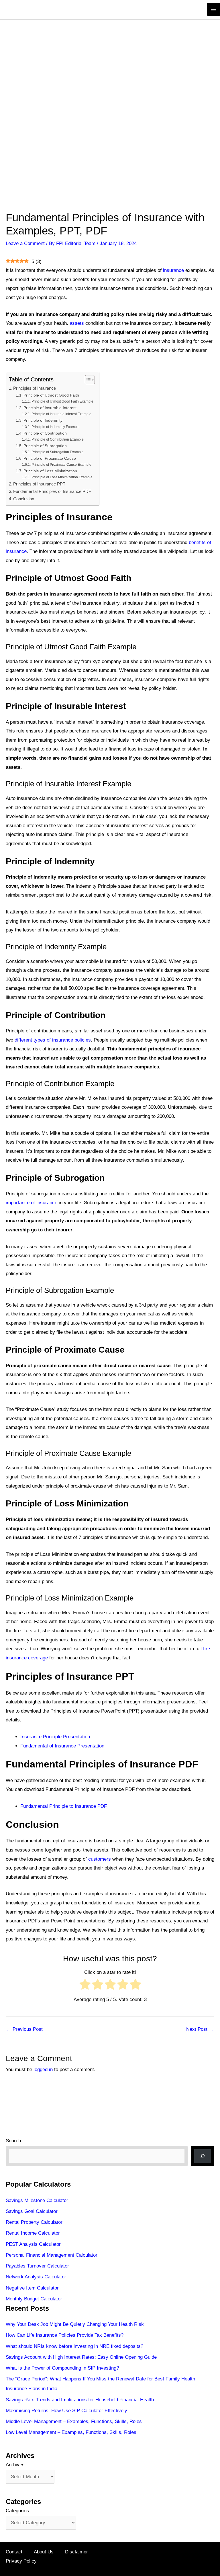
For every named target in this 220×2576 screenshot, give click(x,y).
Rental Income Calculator (33, 2233)
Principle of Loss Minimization (50, 471)
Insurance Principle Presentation (55, 1737)
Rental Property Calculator (34, 2222)
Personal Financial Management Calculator (52, 2255)
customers (100, 1859)
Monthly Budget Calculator (34, 2299)
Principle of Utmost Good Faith (51, 395)
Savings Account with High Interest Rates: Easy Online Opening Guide (81, 2357)
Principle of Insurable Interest (50, 408)
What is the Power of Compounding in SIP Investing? (62, 2368)
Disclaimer (76, 2552)
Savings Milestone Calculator (37, 2200)
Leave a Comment (25, 243)
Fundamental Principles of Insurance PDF (52, 491)
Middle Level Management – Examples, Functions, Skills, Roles (74, 2421)
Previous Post (24, 2029)
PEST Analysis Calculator (33, 2244)
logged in (43, 2070)
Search (13, 2141)
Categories (17, 2511)
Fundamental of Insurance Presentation (62, 1746)
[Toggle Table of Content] (87, 380)
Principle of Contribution (45, 433)
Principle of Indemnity (43, 420)
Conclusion (24, 499)
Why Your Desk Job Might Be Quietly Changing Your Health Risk (75, 2324)
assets (77, 323)
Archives (15, 2465)
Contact (14, 2552)
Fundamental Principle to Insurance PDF (64, 1806)
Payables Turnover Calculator (37, 2266)
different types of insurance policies (53, 1040)
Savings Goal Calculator (32, 2211)
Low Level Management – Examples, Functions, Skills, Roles (71, 2432)
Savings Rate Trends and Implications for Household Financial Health (80, 2400)
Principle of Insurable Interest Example (61, 414)
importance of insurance (32, 1203)
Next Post (200, 2029)
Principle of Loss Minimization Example (62, 477)
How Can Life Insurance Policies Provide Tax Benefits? (65, 2335)
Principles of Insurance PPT (39, 484)
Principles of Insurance (35, 388)
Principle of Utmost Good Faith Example (62, 401)
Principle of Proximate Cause (50, 458)
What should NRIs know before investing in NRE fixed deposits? (74, 2346)
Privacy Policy (21, 2561)
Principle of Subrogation (45, 446)
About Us (44, 2552)
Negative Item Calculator (32, 2288)
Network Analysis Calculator (36, 2277)
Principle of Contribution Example (57, 439)
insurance (173, 270)
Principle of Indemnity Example (55, 427)
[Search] (203, 2156)
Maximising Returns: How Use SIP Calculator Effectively (66, 2411)
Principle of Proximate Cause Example (61, 465)
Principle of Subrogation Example (57, 452)
